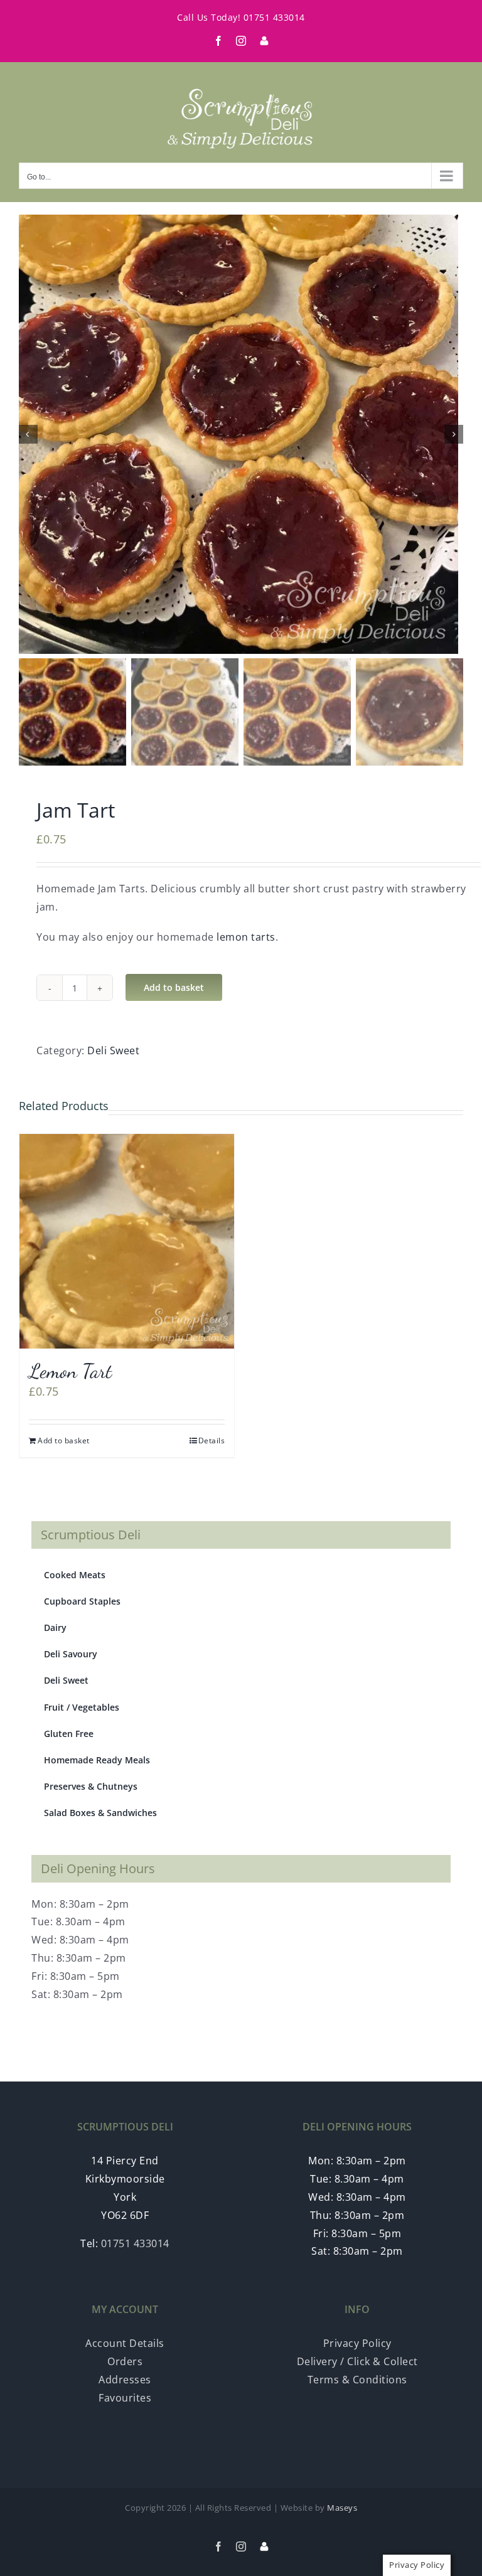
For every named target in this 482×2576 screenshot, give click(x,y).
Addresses (125, 2380)
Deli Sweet (113, 1050)
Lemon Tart (70, 1371)
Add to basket (174, 987)
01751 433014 (274, 17)
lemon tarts (246, 937)
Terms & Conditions (357, 2380)
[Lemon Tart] (127, 1241)
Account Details (125, 2343)
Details (212, 1440)
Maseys (342, 2508)
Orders (125, 2361)
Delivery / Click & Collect (357, 2361)
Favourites (125, 2398)
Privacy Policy (357, 2343)
